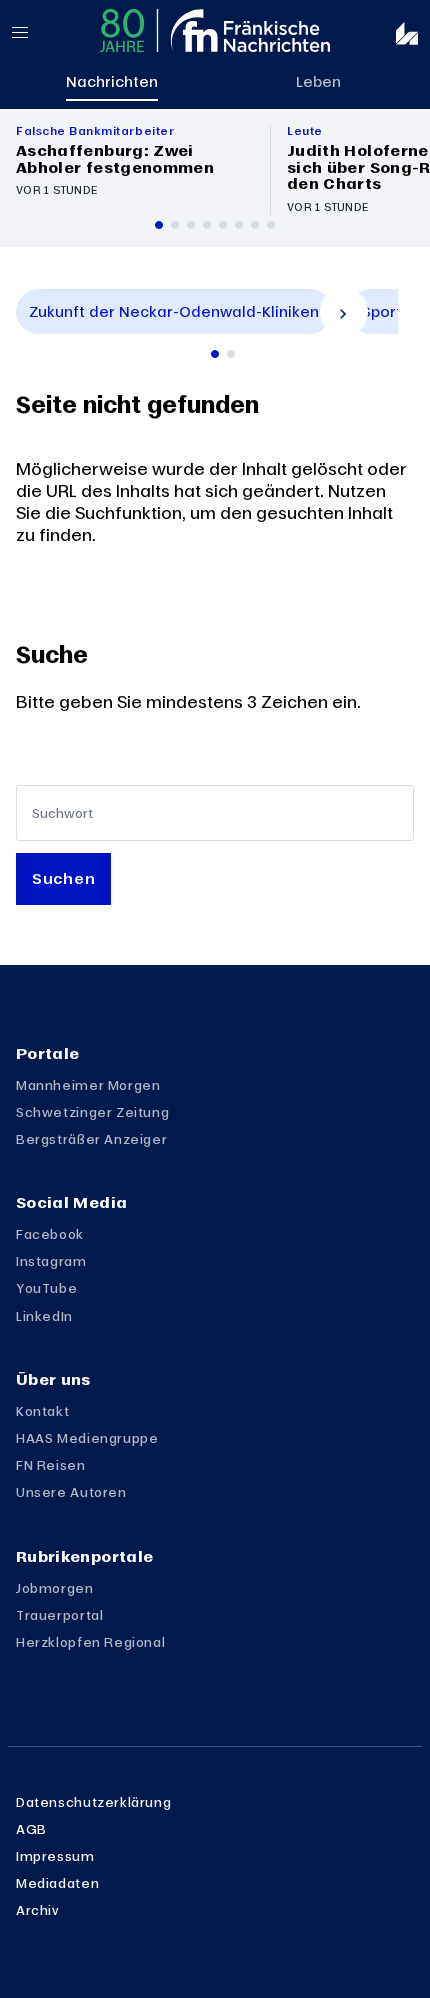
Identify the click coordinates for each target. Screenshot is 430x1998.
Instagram (51, 1261)
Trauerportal (59, 1615)
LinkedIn (44, 1316)
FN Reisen (51, 1465)
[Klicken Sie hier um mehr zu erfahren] (135, 170)
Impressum (55, 1856)
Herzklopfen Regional (90, 1642)
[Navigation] (36, 32)
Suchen (63, 878)
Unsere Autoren (71, 1492)
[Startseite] (215, 30)
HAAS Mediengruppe (87, 1438)
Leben (318, 81)
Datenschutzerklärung (93, 1802)
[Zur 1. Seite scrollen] (215, 354)
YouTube (46, 1288)
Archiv (38, 1910)
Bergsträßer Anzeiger (91, 1139)
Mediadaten (57, 1883)
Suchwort (62, 813)
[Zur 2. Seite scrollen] (231, 354)
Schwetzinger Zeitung (92, 1112)
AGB (31, 1829)
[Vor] (344, 312)
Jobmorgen (55, 1588)
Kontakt (42, 1411)
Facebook (50, 1234)
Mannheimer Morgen (88, 1085)
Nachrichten (112, 81)
